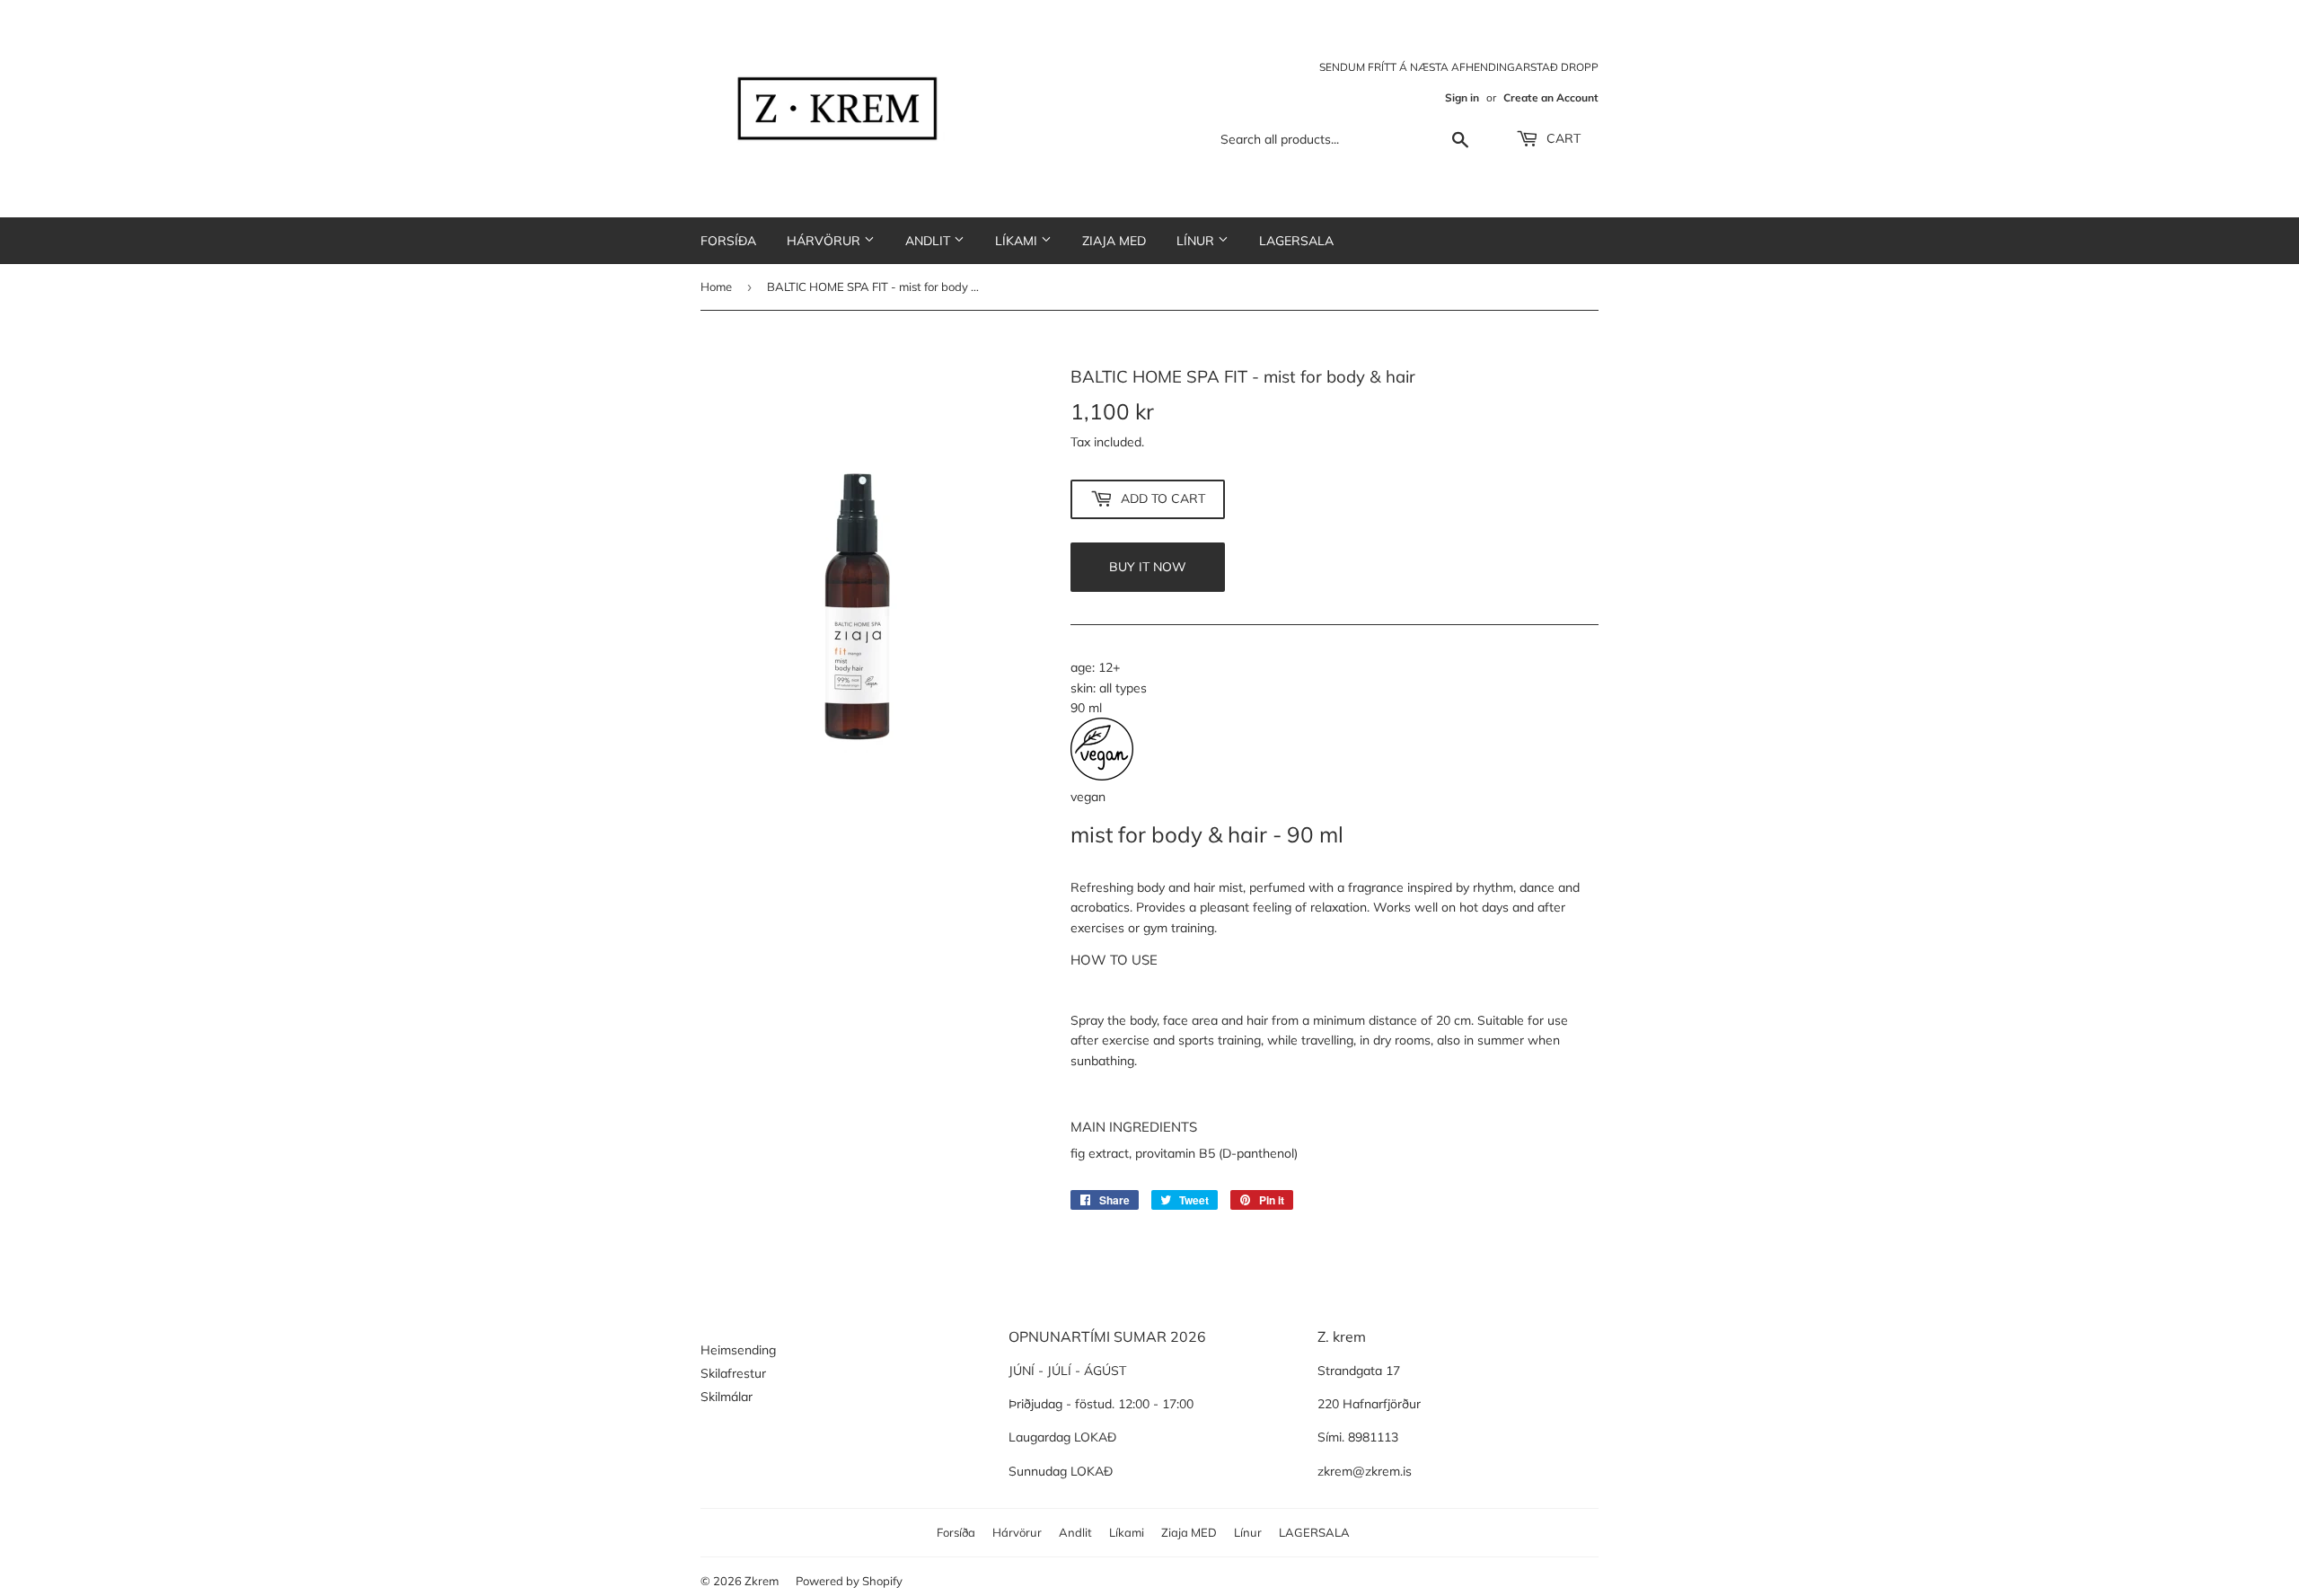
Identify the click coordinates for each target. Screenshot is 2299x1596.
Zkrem (762, 1581)
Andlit (929, 241)
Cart (1562, 138)
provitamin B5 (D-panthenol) (1216, 1153)
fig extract (1100, 1153)
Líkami (1018, 241)
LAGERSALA (1296, 241)
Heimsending (738, 1350)
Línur (1197, 241)
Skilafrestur (733, 1373)
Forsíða (728, 241)
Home (716, 287)
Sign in (1462, 97)
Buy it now (1148, 567)
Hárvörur (825, 241)
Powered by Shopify (849, 1581)
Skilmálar (727, 1397)
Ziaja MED (1114, 241)
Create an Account (1551, 97)
